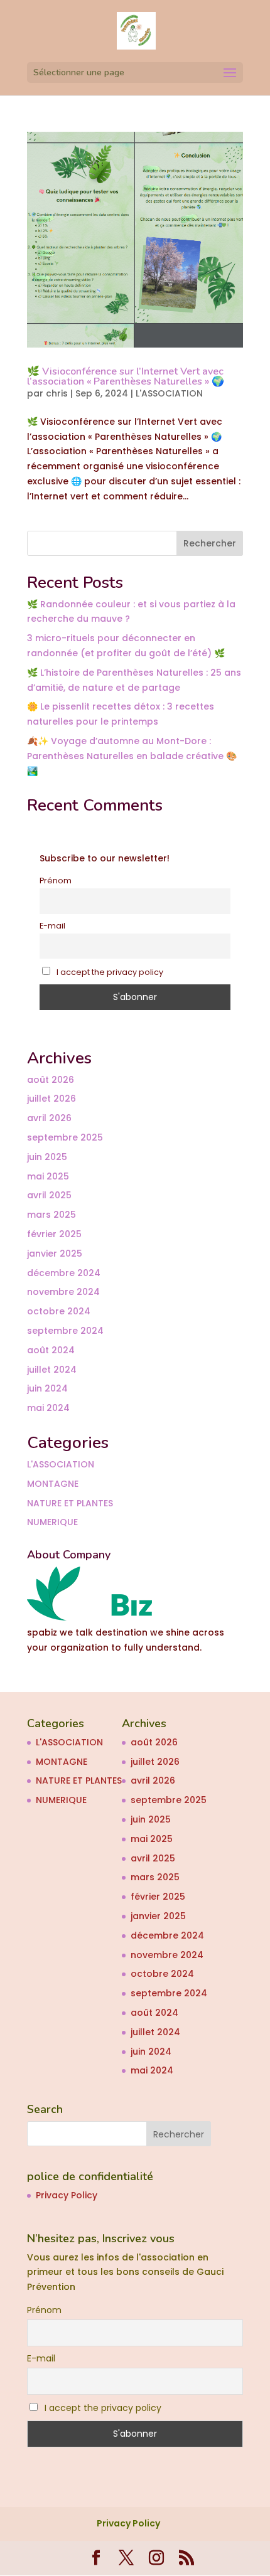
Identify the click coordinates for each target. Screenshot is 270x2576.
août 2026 (51, 1080)
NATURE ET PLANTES (70, 1503)
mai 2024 (48, 1408)
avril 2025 (49, 1195)
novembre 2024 (63, 1292)
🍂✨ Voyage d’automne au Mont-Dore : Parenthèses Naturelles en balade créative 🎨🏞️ (132, 756)
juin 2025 (47, 1157)
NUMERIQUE (52, 1522)
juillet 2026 (51, 1099)
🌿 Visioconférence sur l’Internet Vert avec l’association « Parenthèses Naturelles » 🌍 (126, 376)
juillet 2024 (52, 1370)
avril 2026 (49, 1118)
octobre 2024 (59, 1311)
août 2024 (51, 1350)
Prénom (56, 881)
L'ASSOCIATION (169, 393)
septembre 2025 (65, 1137)
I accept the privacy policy (109, 972)
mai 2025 (48, 1176)
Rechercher (210, 543)
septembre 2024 (65, 1331)
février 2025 (54, 1234)
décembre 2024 (64, 1273)
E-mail (52, 926)
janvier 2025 (55, 1253)
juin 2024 (47, 1388)
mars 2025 (51, 1215)
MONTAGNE (53, 1484)
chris (57, 393)
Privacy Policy (67, 2195)
